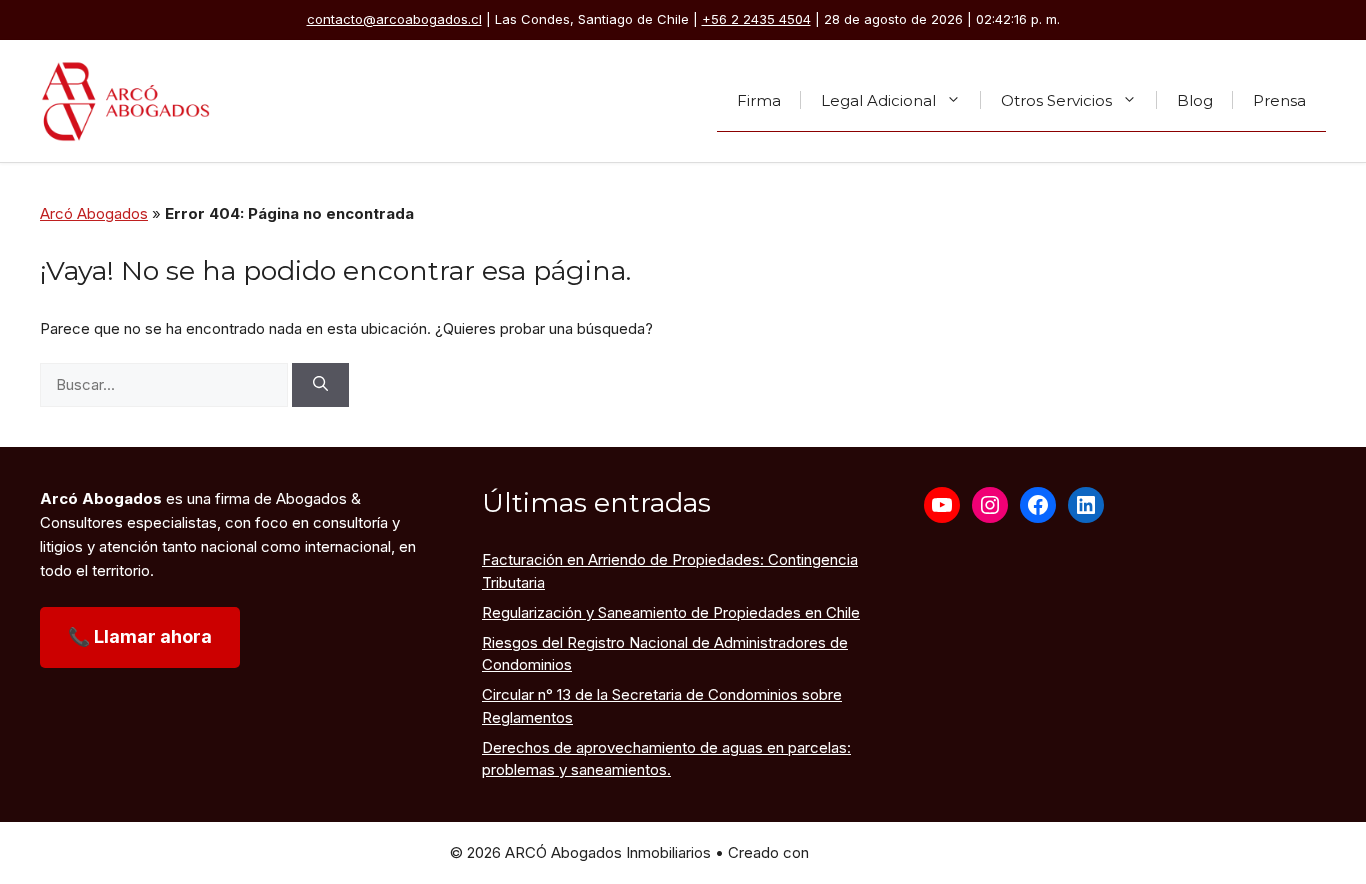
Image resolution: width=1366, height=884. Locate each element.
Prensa (1279, 99)
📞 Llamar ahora (140, 636)
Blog (1195, 99)
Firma (759, 99)
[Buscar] (320, 385)
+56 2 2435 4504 (756, 19)
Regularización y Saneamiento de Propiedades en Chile (671, 612)
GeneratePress (865, 852)
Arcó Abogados (94, 213)
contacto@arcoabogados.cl (394, 19)
